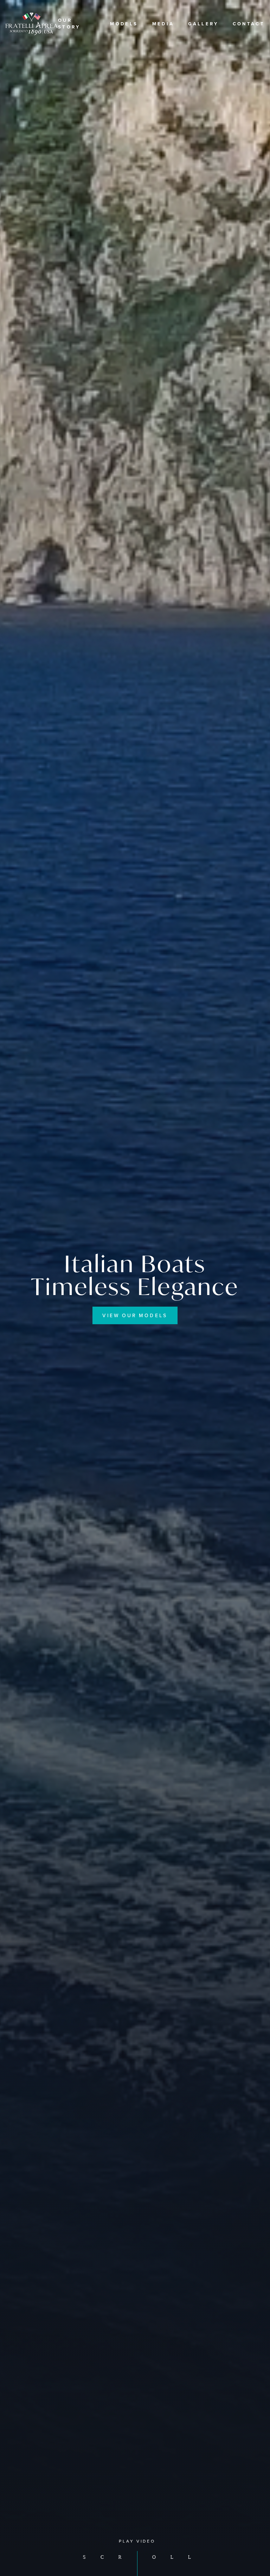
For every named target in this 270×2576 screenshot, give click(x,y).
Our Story (69, 24)
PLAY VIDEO (137, 2541)
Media (163, 24)
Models (124, 24)
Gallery (203, 24)
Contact (249, 24)
